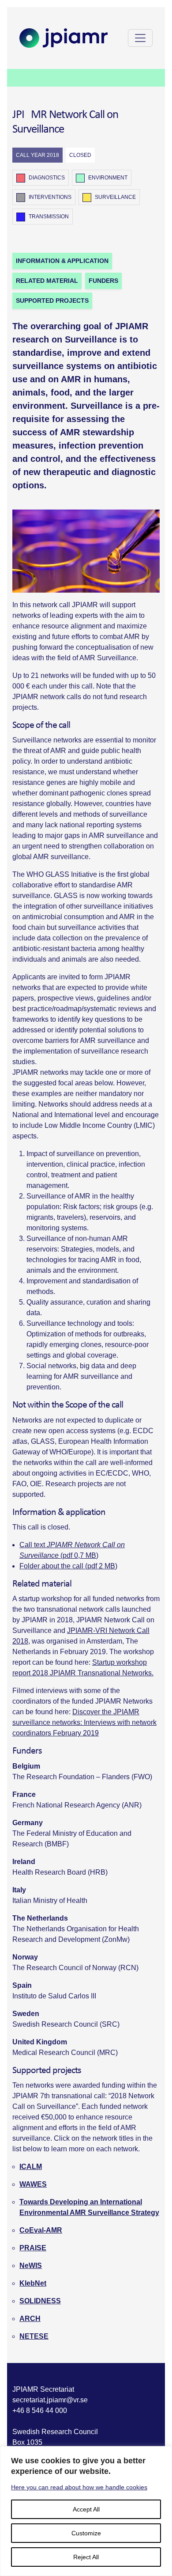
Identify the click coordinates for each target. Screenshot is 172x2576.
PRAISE (33, 2248)
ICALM (31, 2167)
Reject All (86, 2557)
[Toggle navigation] (140, 38)
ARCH (30, 2319)
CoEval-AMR (41, 2230)
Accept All (86, 2509)
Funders (103, 281)
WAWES (33, 2184)
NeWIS (31, 2266)
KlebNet (33, 2283)
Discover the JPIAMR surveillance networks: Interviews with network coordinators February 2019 (84, 1722)
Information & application (62, 261)
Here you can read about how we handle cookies (79, 2487)
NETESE (34, 2336)
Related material (47, 281)
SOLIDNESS (40, 2301)
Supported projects (52, 301)
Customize (86, 2533)
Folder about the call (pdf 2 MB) (68, 1566)
